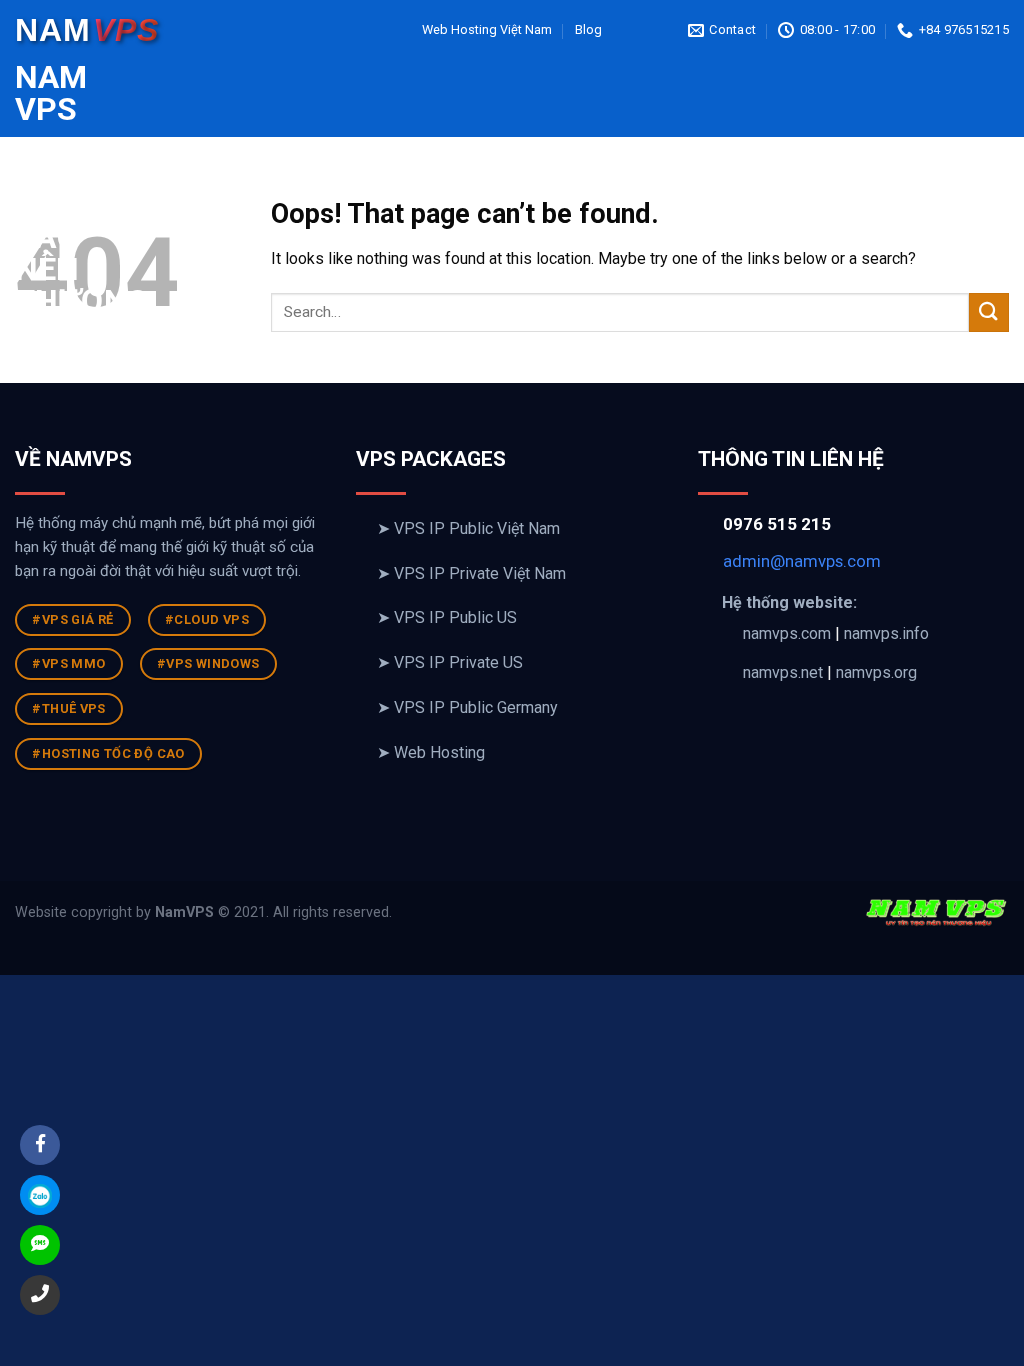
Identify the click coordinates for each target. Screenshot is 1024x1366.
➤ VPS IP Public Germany (467, 707)
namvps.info (886, 633)
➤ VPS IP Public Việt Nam (468, 528)
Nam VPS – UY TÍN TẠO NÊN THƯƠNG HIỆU (30, 205)
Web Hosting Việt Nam (487, 29)
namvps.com (787, 633)
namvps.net (783, 672)
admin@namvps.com (802, 561)
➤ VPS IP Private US (450, 662)
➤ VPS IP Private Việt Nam (471, 573)
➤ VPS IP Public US (447, 617)
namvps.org (876, 672)
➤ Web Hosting (431, 752)
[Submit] (989, 312)
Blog (588, 29)
